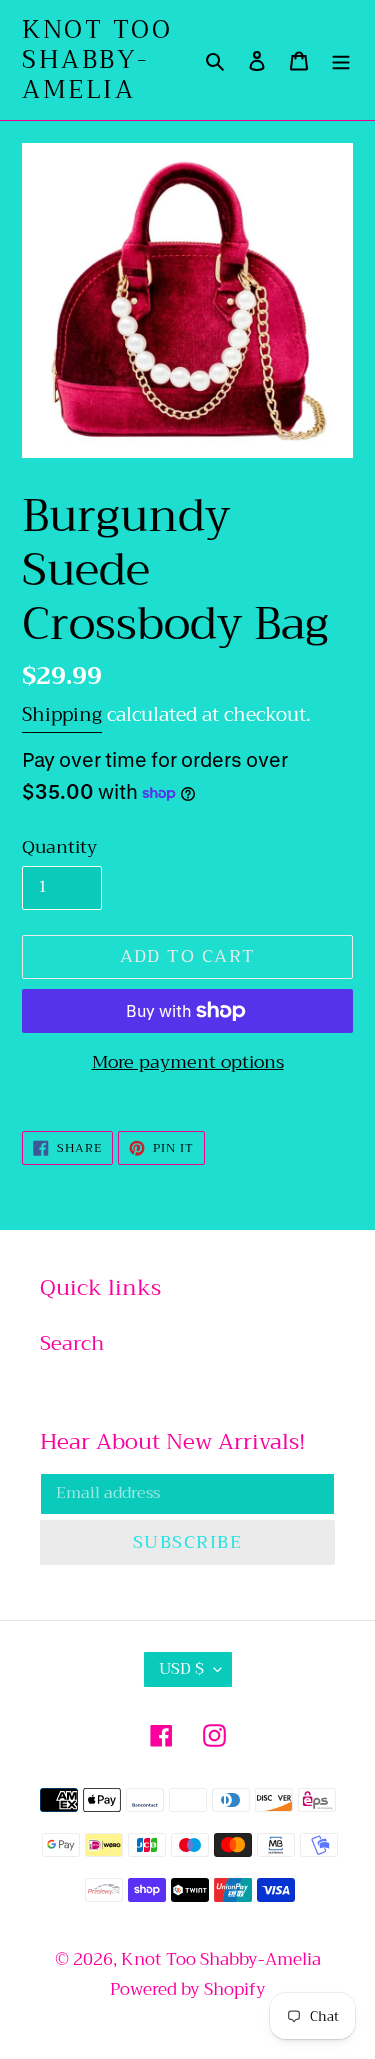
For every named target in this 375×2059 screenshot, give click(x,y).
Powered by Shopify (188, 1989)
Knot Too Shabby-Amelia (97, 60)
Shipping (62, 714)
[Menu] (341, 60)
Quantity (59, 847)
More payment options (188, 1062)
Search (72, 1343)
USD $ (181, 1669)
